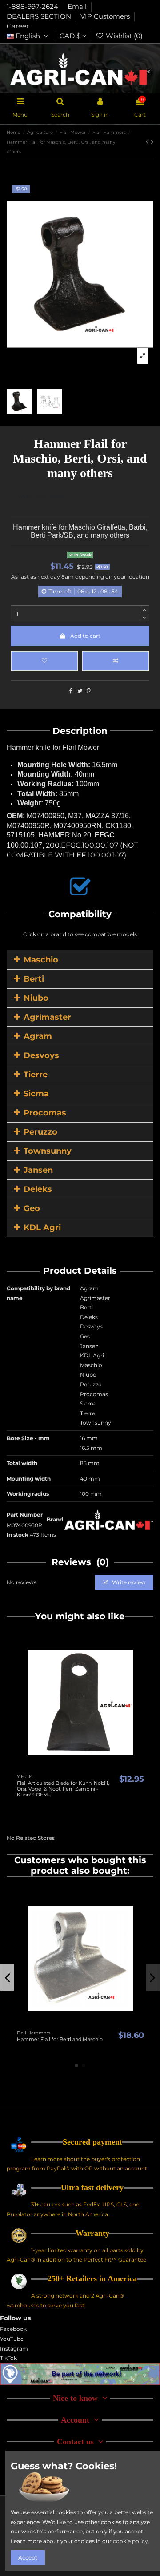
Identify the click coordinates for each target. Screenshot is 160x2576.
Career (18, 26)
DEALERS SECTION (40, 16)
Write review (128, 1582)
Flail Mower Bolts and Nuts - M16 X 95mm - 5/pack (58, 2042)
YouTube (12, 2339)
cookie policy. (131, 2541)
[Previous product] (148, 142)
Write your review (42, 496)
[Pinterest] (89, 691)
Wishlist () (123, 36)
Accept (28, 2558)
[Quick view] (91, 1767)
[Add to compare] (116, 661)
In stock (18, 1535)
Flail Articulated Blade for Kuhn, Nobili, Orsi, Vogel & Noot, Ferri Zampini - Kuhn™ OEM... (63, 1789)
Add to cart (85, 636)
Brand (55, 1519)
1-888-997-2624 (33, 7)
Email (78, 7)
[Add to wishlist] (44, 661)
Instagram (14, 2349)
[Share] (71, 691)
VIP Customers (106, 16)
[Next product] (152, 142)
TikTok (8, 2358)
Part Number (25, 1515)
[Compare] (80, 1767)
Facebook (13, 2329)
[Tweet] (80, 691)
